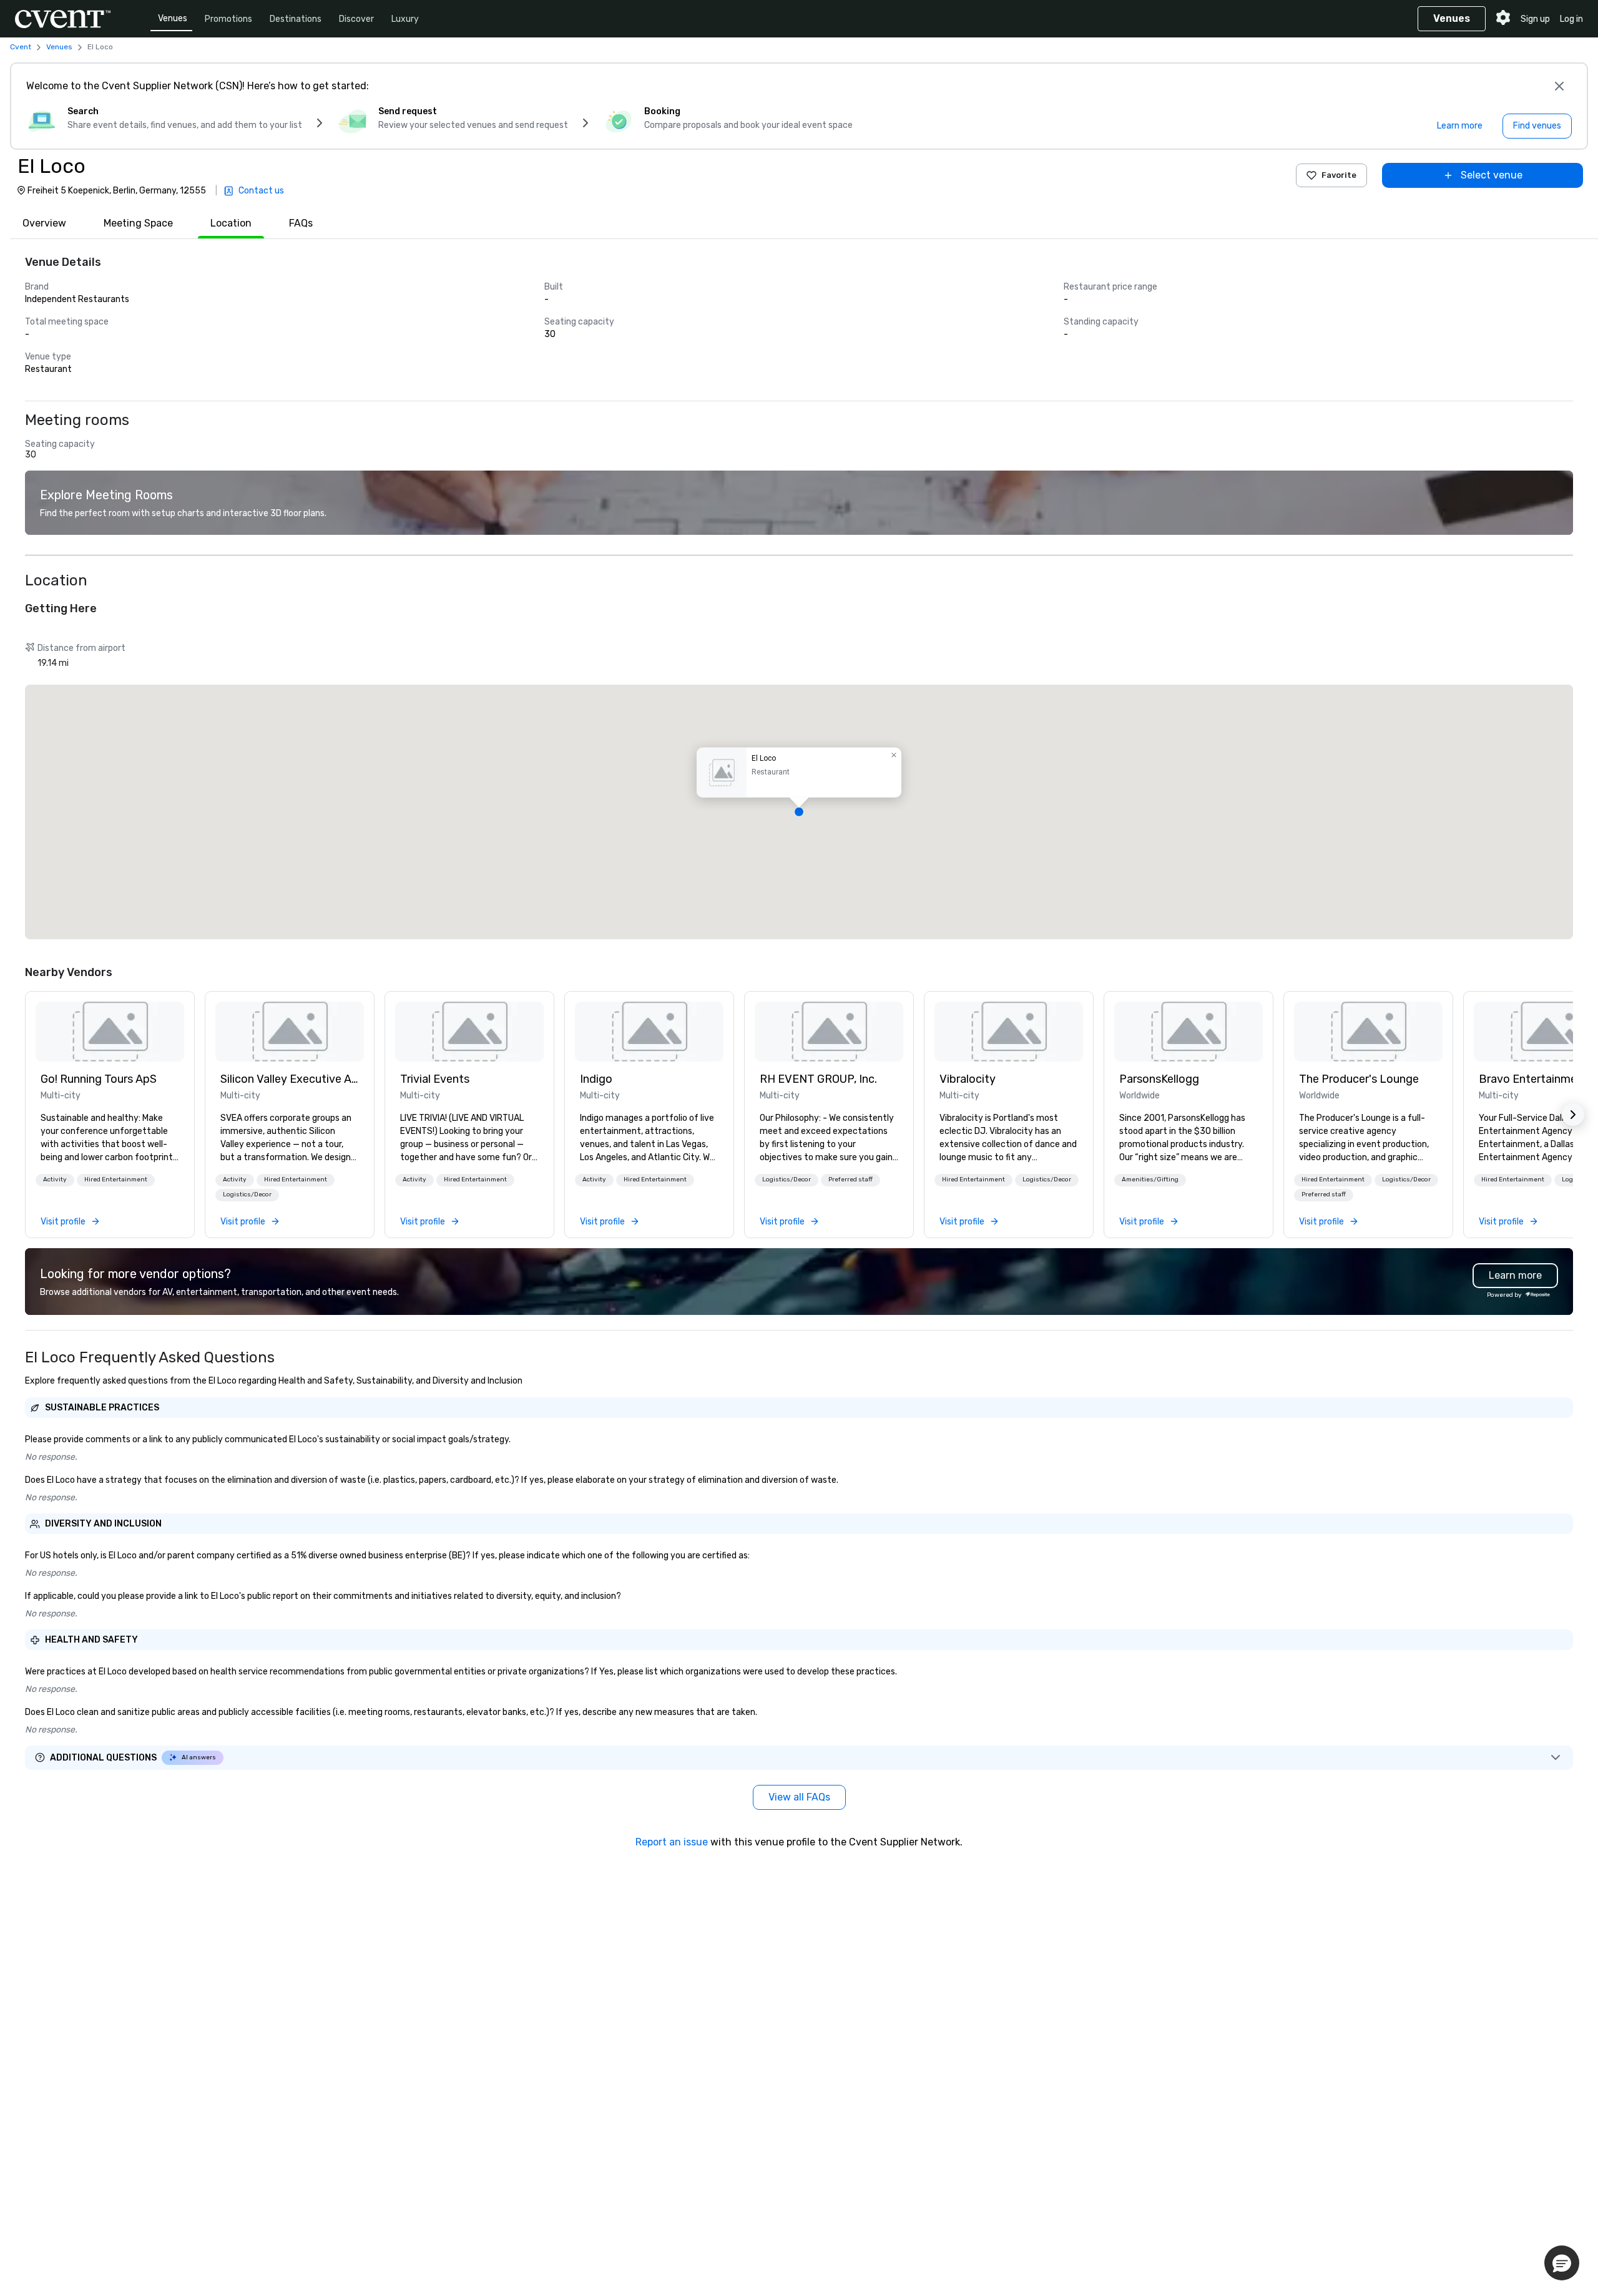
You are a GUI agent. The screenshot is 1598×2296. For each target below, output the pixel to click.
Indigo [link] (596, 1079)
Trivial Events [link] (435, 1079)
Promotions (228, 19)
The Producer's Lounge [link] (1359, 1079)
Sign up (1535, 19)
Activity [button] (55, 1180)
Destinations (296, 19)
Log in (1571, 19)
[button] (799, 812)
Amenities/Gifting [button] (1150, 1180)
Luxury (405, 19)
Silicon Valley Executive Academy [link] (290, 1079)
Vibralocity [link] (968, 1079)
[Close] (1559, 86)
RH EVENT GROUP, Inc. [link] (818, 1079)
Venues (173, 18)
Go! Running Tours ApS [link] (99, 1079)
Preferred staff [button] (850, 1180)
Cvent (21, 47)
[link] (110, 1032)
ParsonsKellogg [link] (1159, 1079)
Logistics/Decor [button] (247, 1194)
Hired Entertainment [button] (116, 1180)
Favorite (1339, 175)
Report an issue (672, 1842)
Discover (356, 19)
